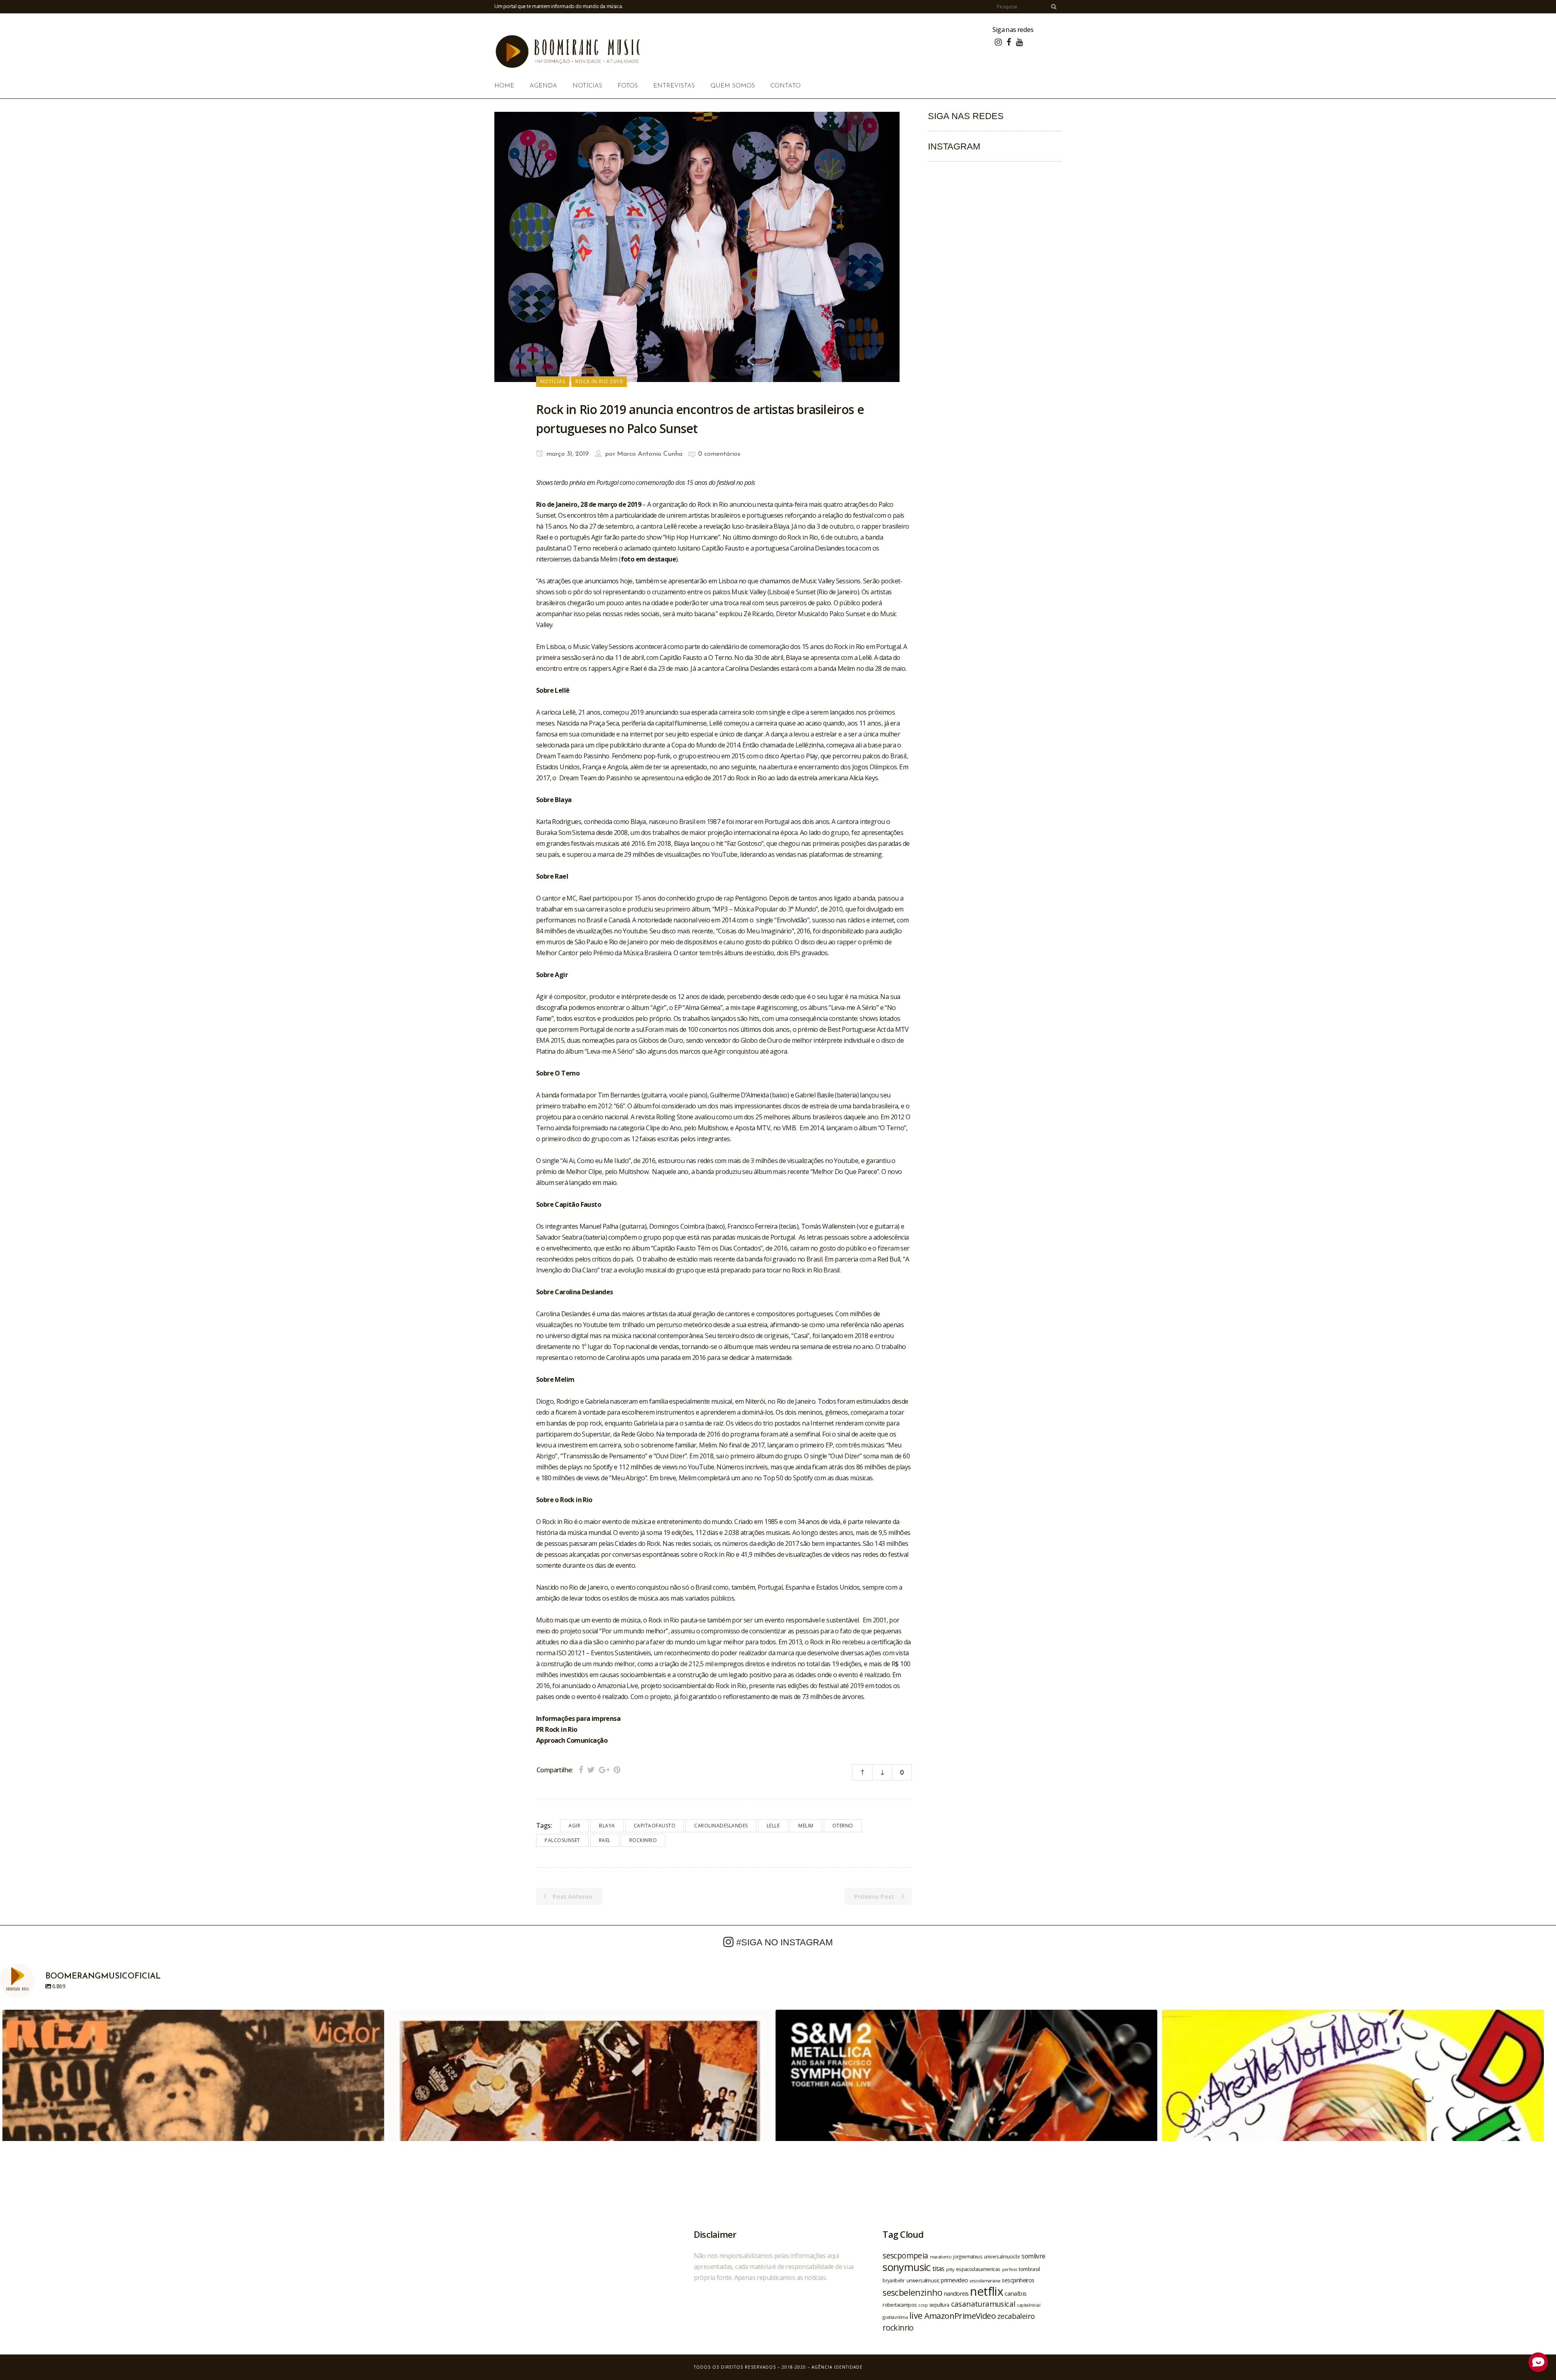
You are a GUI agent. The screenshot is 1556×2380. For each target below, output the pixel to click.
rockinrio (643, 1840)
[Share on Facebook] (581, 1770)
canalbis (1015, 2293)
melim (806, 1826)
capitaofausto (655, 1826)
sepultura (939, 2305)
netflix (986, 2291)
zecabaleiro (1016, 2316)
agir (574, 1826)
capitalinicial (1028, 2305)
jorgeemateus (968, 2256)
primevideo (954, 2280)
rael (605, 1840)
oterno (843, 1826)
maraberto (941, 2257)
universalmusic (923, 2280)
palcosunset (562, 1840)
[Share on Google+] (604, 1770)
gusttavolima (895, 2317)
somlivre (1033, 2256)
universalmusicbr (1002, 2256)
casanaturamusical (983, 2304)
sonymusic (907, 2267)
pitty (950, 2269)
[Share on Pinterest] (617, 1770)
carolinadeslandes (721, 1826)
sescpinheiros (1018, 2280)
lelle (773, 1826)
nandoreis (956, 2293)
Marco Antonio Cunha (650, 454)
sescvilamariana (985, 2281)
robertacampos (900, 2305)
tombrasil (1029, 2269)
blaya (607, 1826)
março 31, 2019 (566, 454)
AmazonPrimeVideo (960, 2316)
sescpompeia (905, 2256)
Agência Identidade (837, 2367)
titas (938, 2269)
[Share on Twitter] (591, 1770)
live (916, 2315)
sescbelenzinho (913, 2292)
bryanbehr (894, 2280)
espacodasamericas (978, 2269)
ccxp (923, 2305)
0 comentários (719, 454)
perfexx (1010, 2269)
